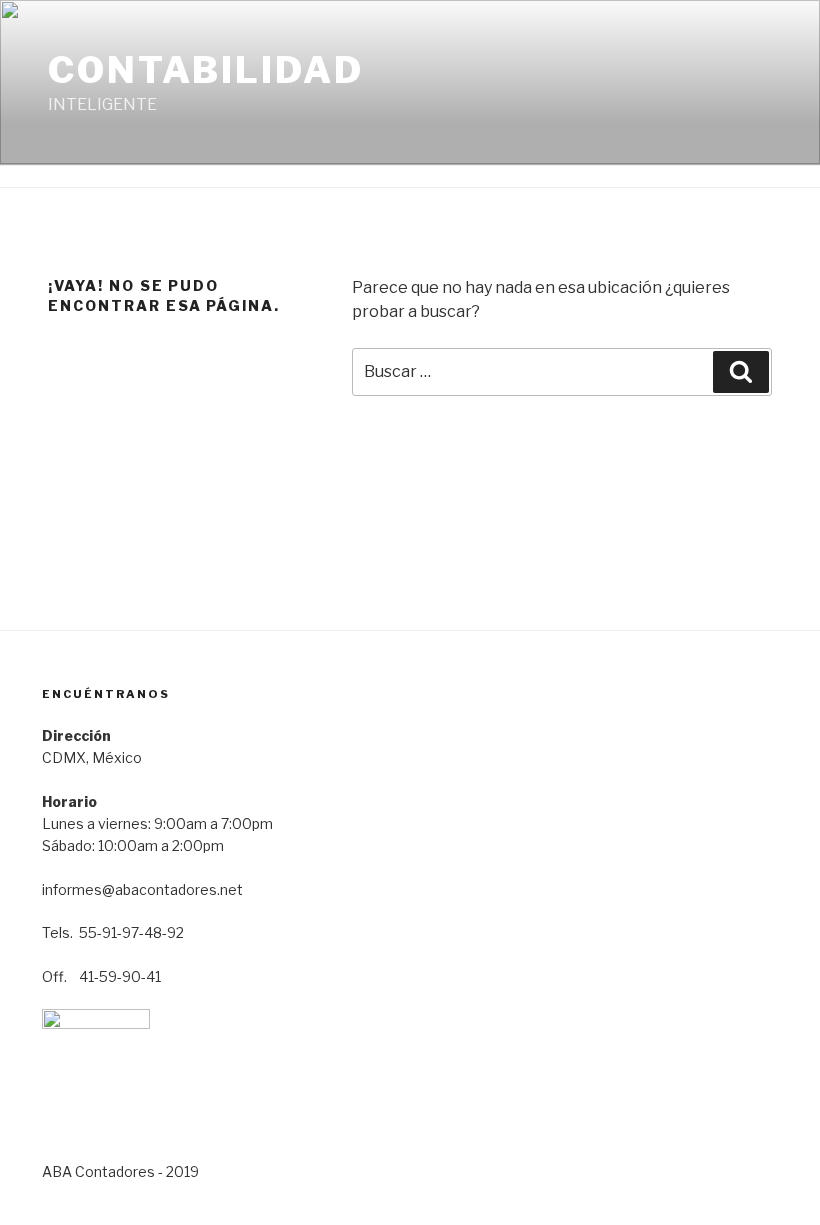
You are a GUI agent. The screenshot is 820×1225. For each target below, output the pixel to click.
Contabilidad (206, 70)
